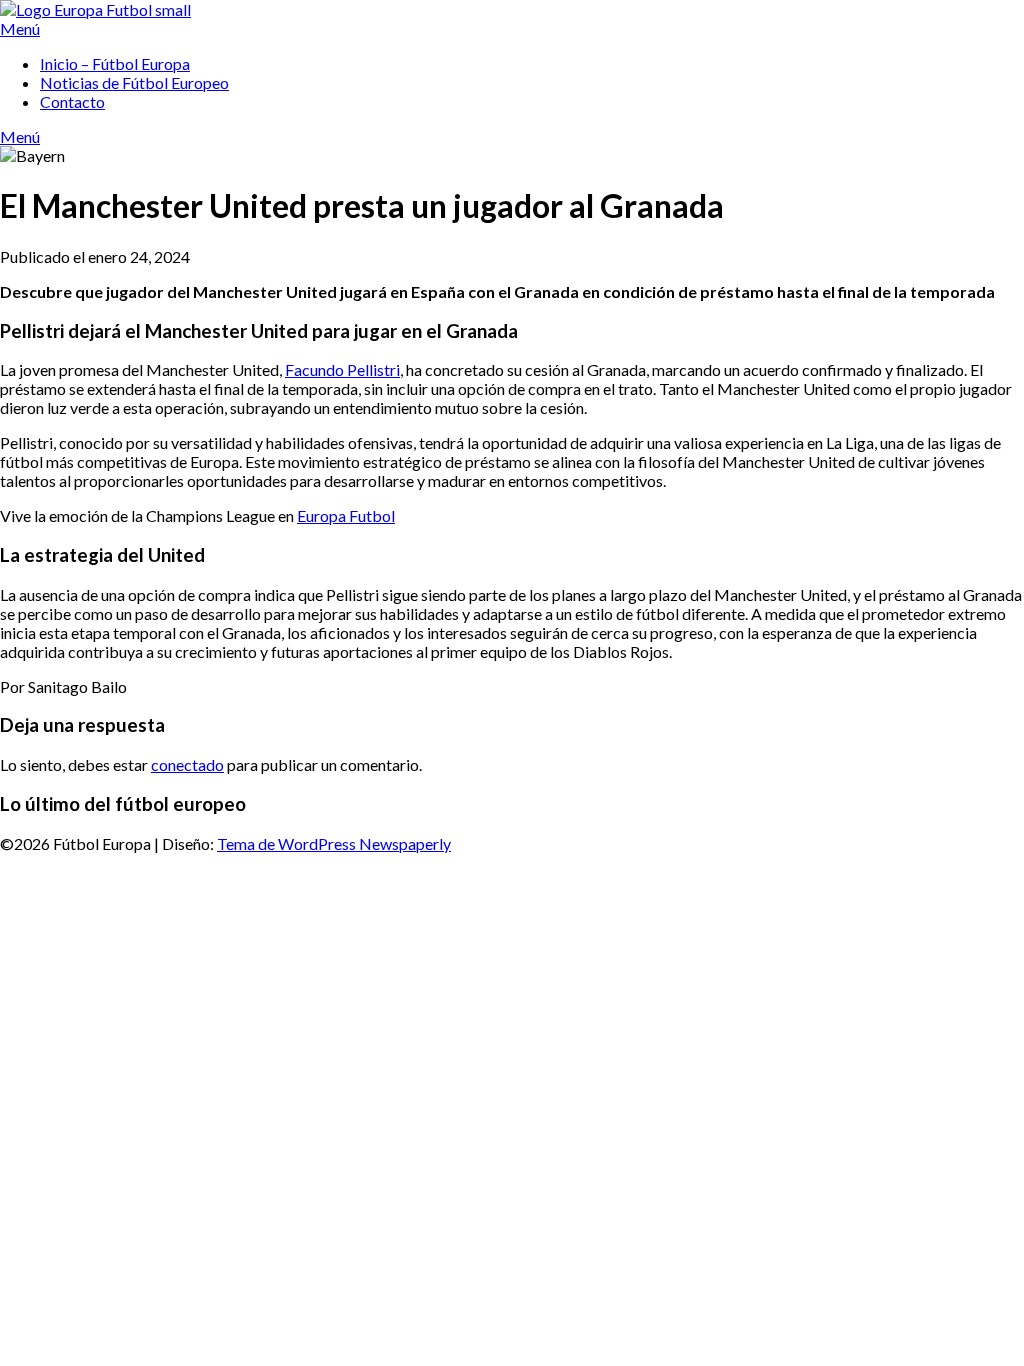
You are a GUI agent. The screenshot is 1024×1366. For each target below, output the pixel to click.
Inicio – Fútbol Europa (115, 63)
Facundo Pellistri (342, 369)
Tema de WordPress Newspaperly (334, 843)
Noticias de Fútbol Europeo (134, 82)
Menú (20, 28)
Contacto (72, 101)
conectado (187, 764)
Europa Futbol (346, 515)
